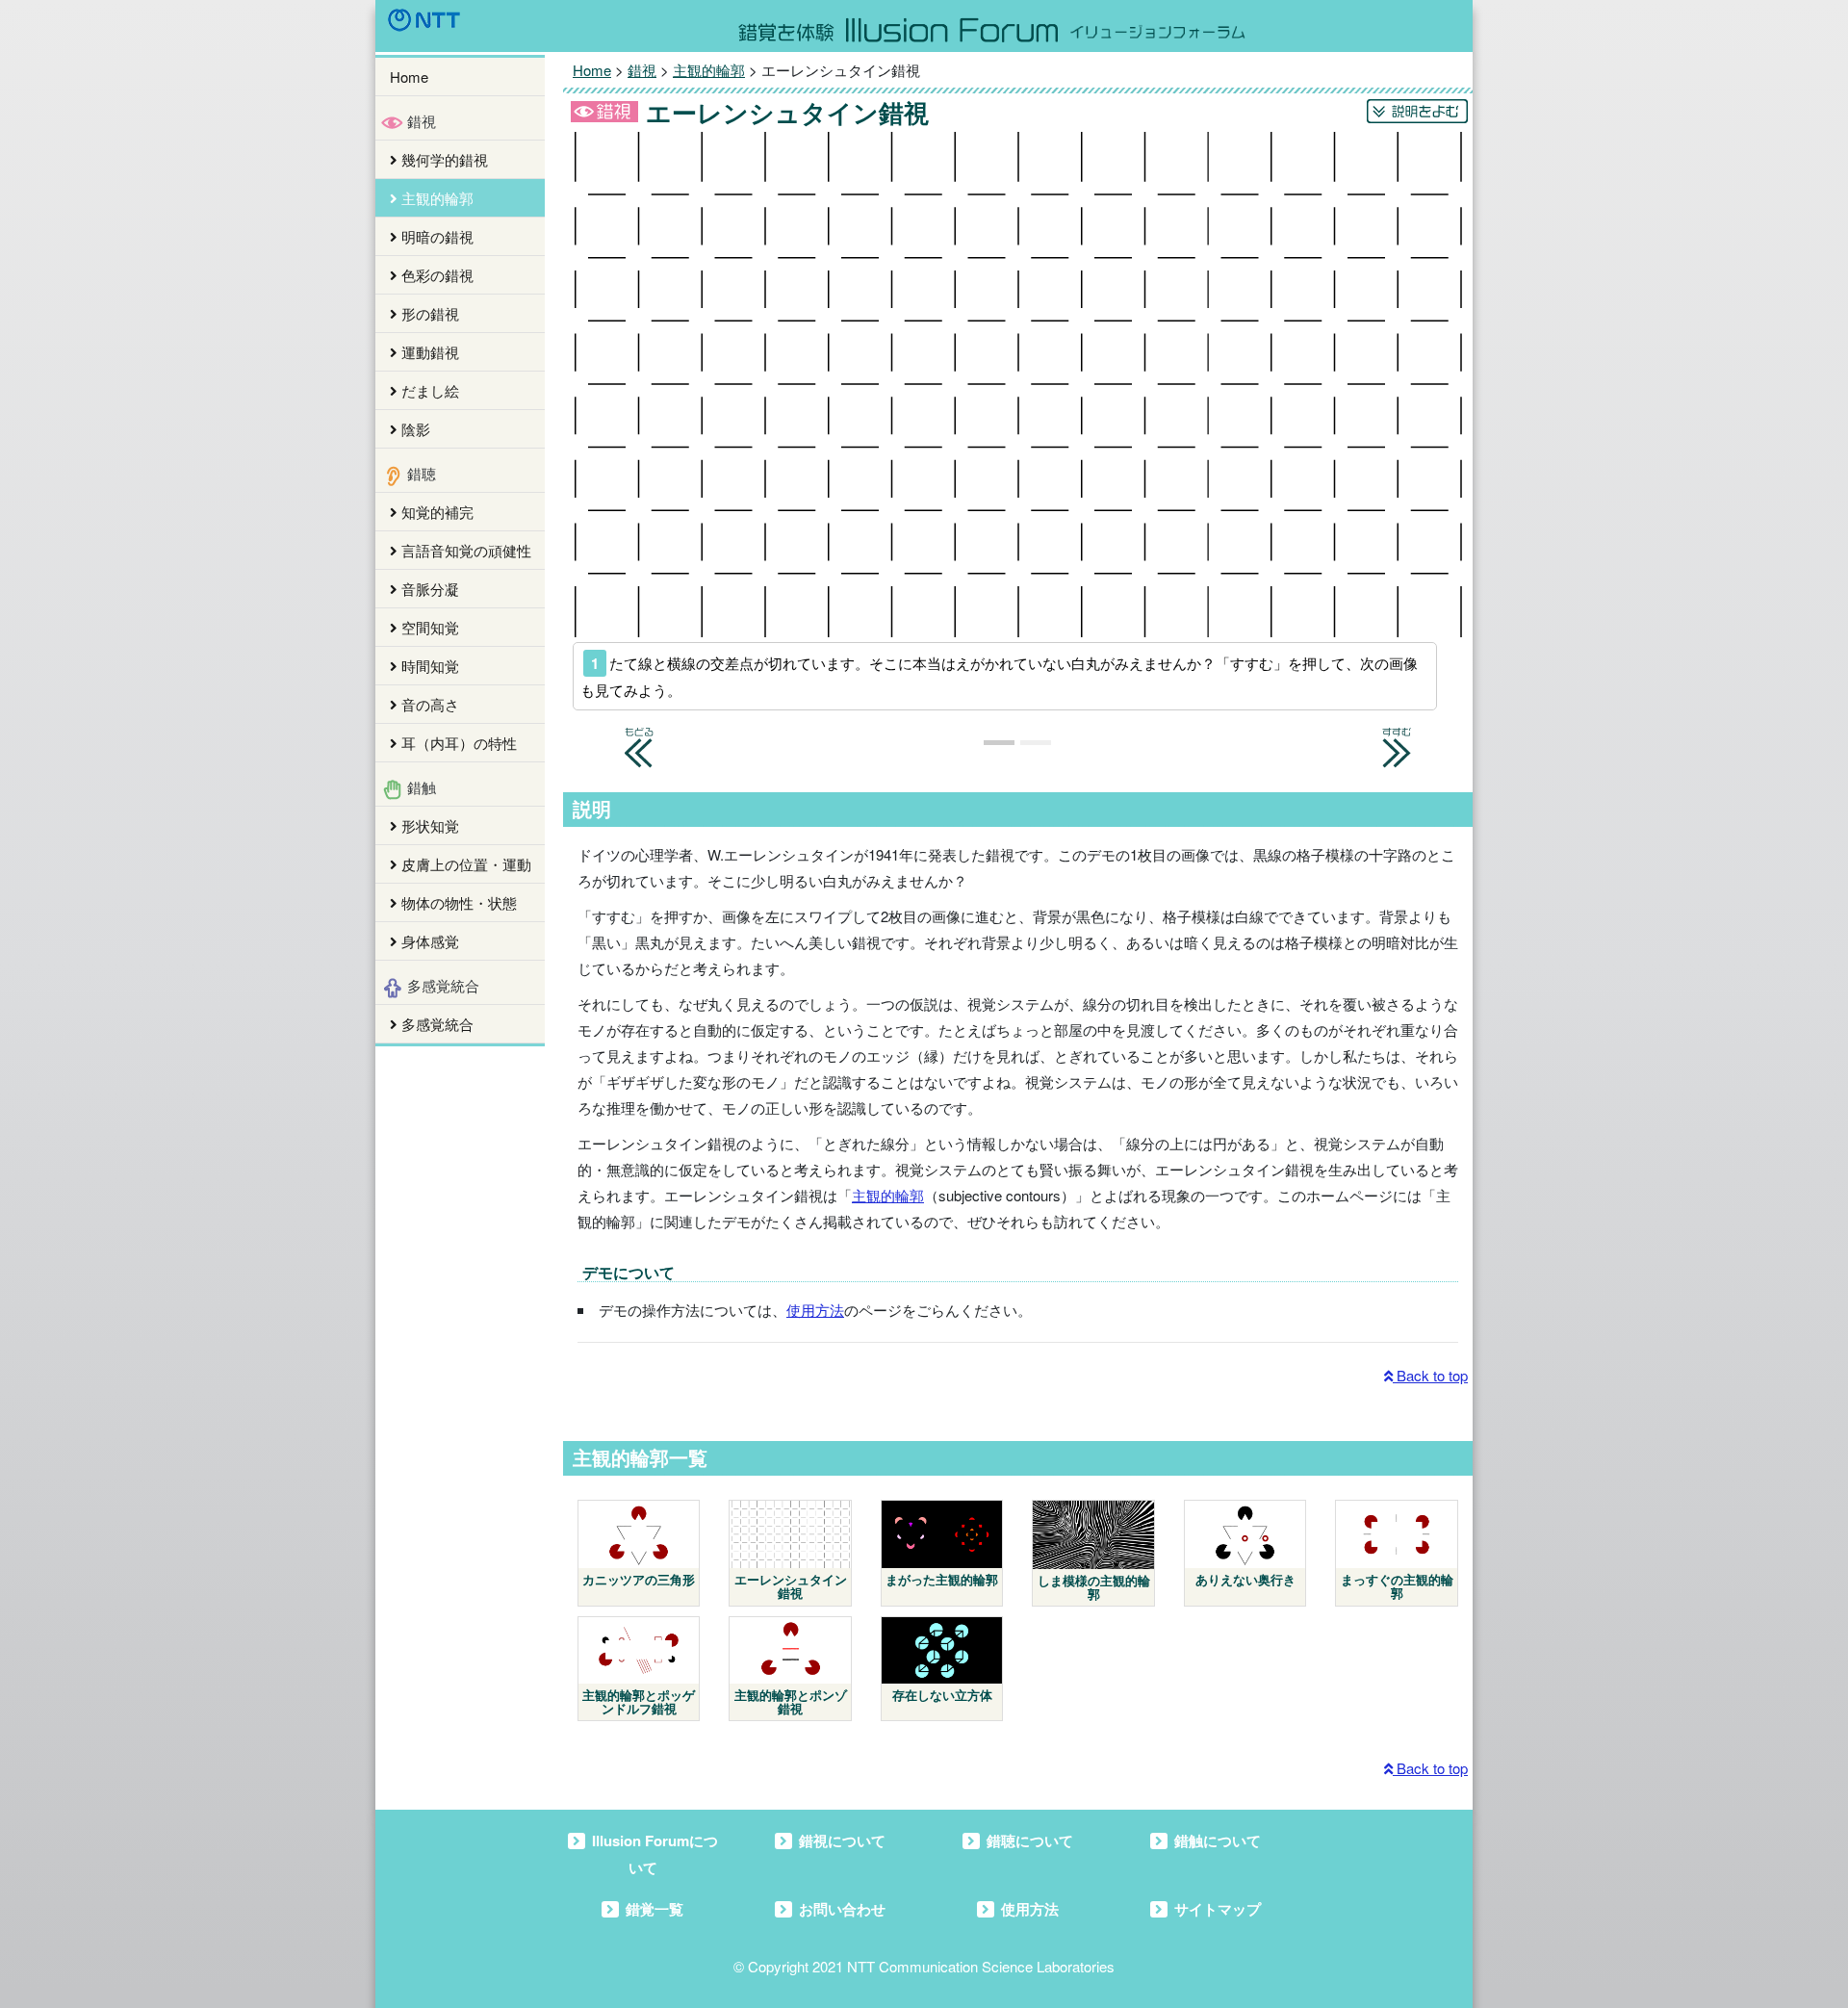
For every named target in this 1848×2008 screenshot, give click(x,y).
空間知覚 (428, 627)
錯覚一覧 (654, 1909)
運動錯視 (428, 352)
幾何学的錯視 (443, 159)
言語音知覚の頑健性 (464, 550)
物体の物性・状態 (457, 902)
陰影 (414, 429)
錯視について (842, 1841)
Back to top (1430, 1375)
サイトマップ (1218, 1909)
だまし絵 (428, 390)
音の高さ (428, 704)
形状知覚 (428, 825)
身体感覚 (428, 941)
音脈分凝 (428, 589)
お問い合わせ (842, 1909)
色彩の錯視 (436, 275)
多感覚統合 (436, 1024)
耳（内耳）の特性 (457, 743)
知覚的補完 (436, 512)
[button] (639, 739)
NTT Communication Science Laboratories (981, 1966)
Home (409, 77)
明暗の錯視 (436, 236)
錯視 (642, 70)
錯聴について (1030, 1841)
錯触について (1218, 1841)
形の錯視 (428, 313)
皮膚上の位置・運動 (464, 864)
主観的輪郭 (436, 198)
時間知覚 (428, 666)
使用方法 (815, 1310)
